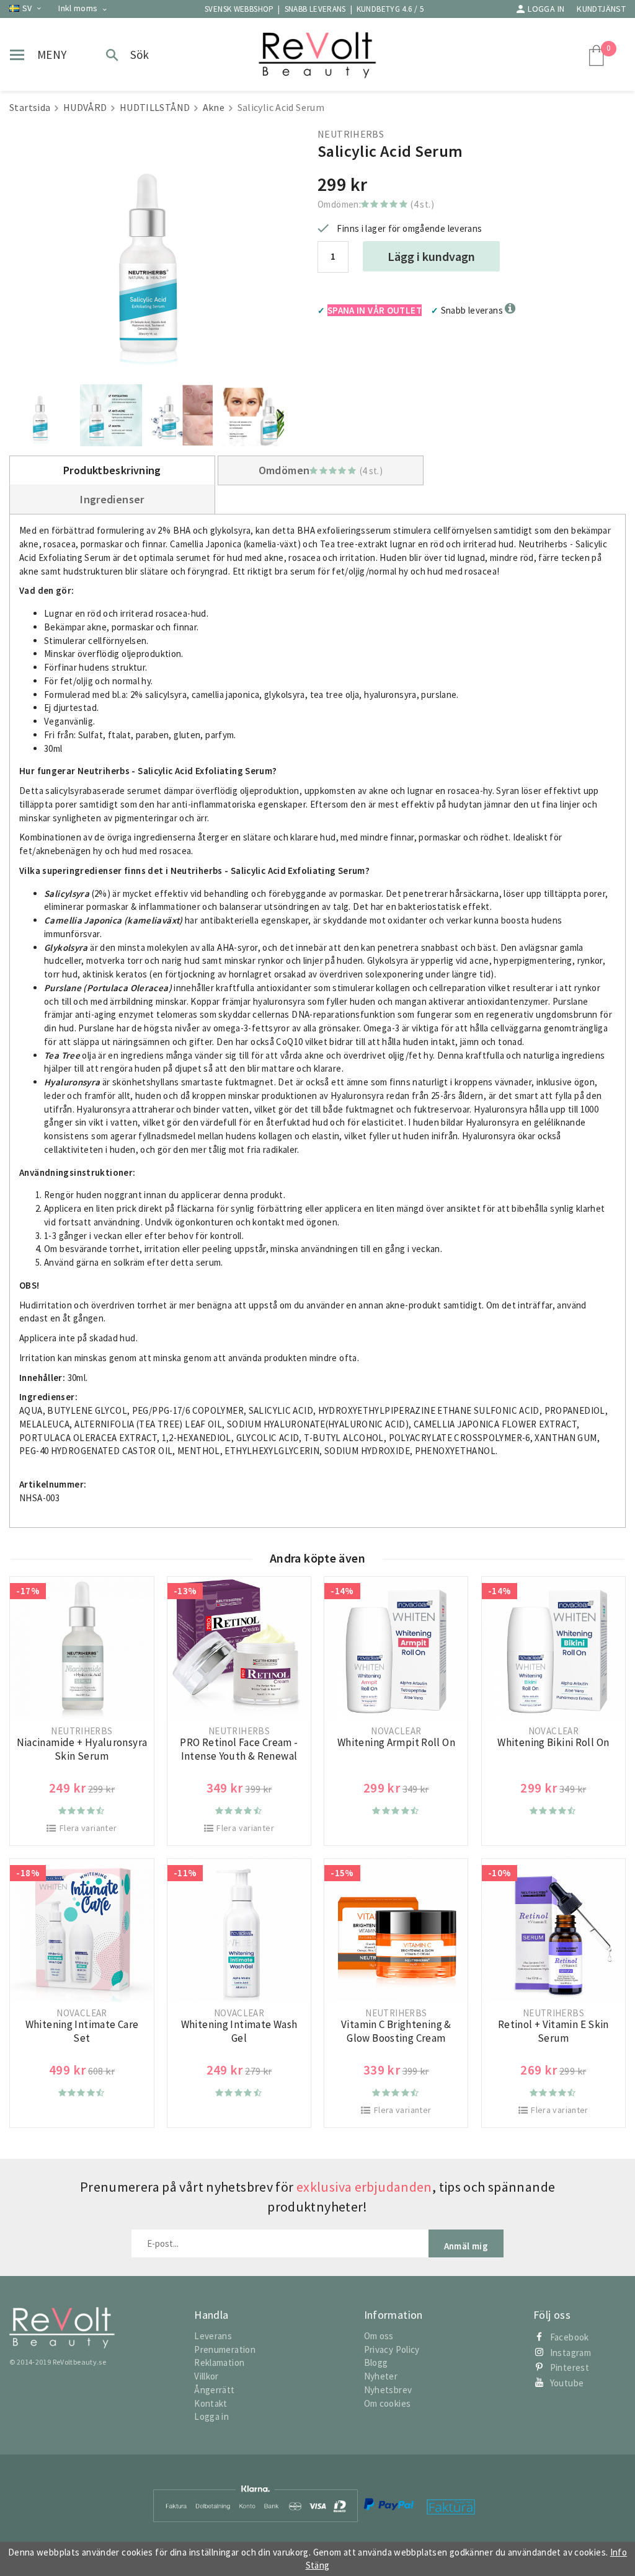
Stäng (318, 2565)
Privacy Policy (392, 2349)
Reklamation (219, 2362)
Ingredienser (112, 499)
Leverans (213, 2336)
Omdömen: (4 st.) (376, 204)
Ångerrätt (214, 2390)
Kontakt (211, 2403)
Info (619, 2552)
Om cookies (388, 2403)
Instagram (571, 2353)
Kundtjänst (601, 9)
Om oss (379, 2336)
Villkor (206, 2376)
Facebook (570, 2337)
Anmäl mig (466, 2246)
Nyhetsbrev (388, 2390)
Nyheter (381, 2376)
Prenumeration (225, 2349)
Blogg (376, 2362)
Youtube (567, 2383)
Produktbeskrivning (112, 470)
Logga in (546, 9)
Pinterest (570, 2367)
